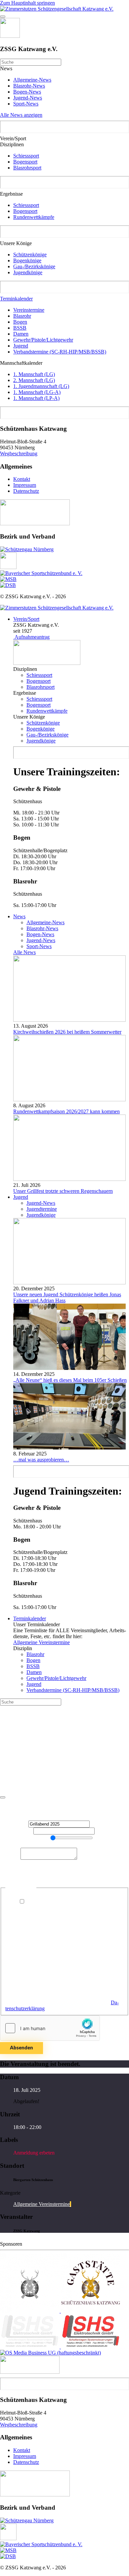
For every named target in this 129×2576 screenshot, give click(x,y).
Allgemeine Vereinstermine (42, 1642)
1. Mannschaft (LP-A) (36, 398)
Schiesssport (26, 156)
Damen (21, 334)
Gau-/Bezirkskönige (34, 266)
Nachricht (10, 1858)
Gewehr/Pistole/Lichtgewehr (43, 340)
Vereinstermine (29, 310)
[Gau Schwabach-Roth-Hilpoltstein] (8, 567)
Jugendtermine (42, 1209)
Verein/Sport (26, 619)
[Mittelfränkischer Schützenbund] (8, 579)
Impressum (25, 485)
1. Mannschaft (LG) (34, 374)
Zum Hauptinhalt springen (27, 3)
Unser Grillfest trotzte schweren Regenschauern (63, 1191)
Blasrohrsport (27, 168)
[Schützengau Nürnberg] (27, 549)
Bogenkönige (27, 260)
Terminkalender (16, 299)
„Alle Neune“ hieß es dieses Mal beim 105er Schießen (70, 1380)
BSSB (20, 328)
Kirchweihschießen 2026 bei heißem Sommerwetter (67, 1032)
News (19, 916)
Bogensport (25, 162)
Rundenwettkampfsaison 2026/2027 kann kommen (66, 1111)
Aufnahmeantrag (31, 637)
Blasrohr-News (29, 86)
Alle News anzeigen (21, 115)
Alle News (24, 952)
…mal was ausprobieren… (41, 1460)
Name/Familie (17, 1831)
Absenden (21, 2048)
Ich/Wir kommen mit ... (24, 1839)
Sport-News (26, 104)
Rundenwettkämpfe (34, 217)
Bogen (20, 322)
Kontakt (22, 479)
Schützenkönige (30, 255)
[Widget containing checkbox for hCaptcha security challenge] (50, 2028)
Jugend (21, 346)
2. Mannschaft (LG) (34, 380)
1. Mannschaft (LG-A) (37, 392)
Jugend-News (28, 98)
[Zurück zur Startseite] (57, 9)
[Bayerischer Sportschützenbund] (41, 573)
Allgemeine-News (32, 80)
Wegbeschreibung (19, 453)
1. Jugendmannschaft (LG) (41, 386)
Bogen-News (27, 92)
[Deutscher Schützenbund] (8, 585)
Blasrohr (22, 316)
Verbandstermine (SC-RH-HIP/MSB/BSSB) (60, 352)
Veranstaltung (14, 1824)
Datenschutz (26, 491)
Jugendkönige (28, 272)
